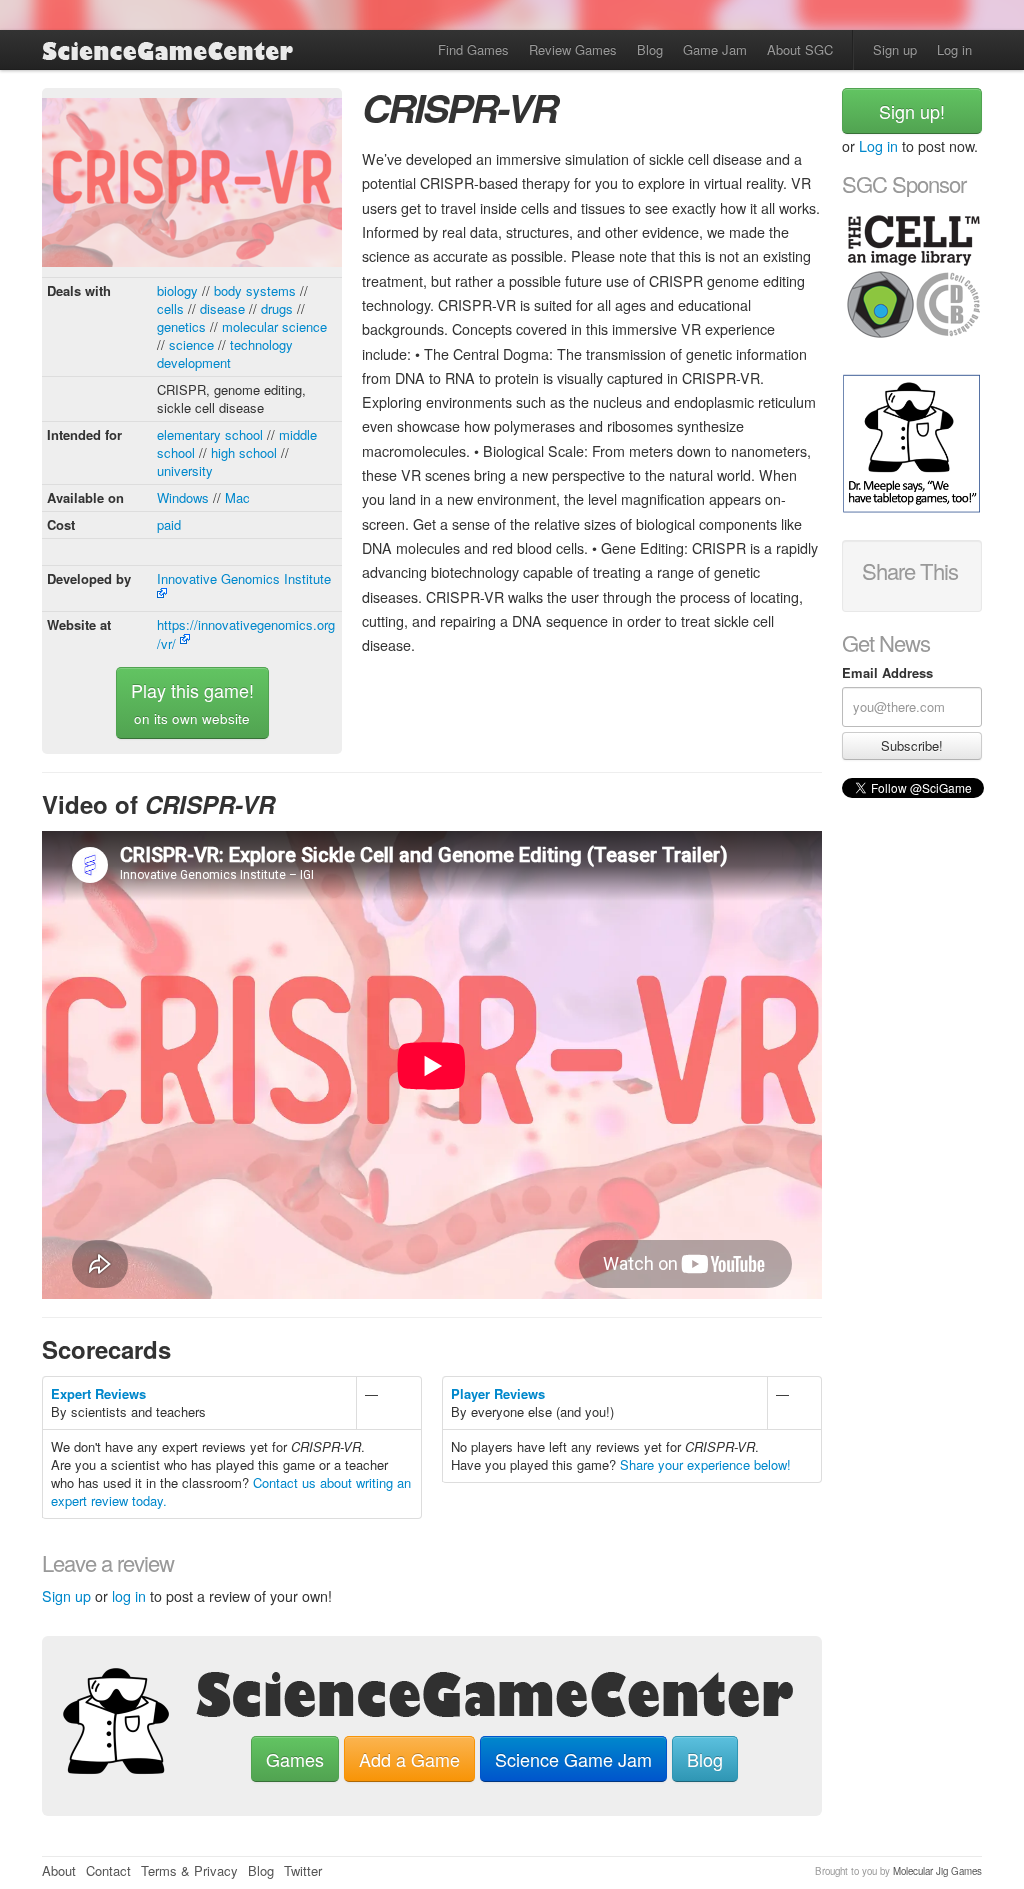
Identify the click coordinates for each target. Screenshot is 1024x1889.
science (191, 344)
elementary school (210, 434)
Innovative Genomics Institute (244, 578)
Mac (237, 497)
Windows (183, 497)
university (185, 470)
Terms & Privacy (189, 1870)
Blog (650, 49)
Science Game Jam (573, 1759)
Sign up (895, 49)
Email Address (887, 673)
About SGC (800, 49)
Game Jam (715, 49)
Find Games (473, 49)
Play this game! (192, 702)
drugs (277, 308)
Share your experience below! (705, 1464)
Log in (954, 49)
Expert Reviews (98, 1393)
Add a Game (409, 1759)
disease (222, 308)
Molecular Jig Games (937, 1871)
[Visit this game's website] (192, 185)
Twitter (303, 1870)
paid (169, 524)
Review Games (573, 49)
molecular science (274, 326)
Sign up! (912, 111)
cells (170, 308)
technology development (225, 353)
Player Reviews (498, 1393)
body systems (255, 290)
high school (244, 452)
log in (129, 1596)
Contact (108, 1870)
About (59, 1870)
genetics (181, 326)
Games (295, 1759)
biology (177, 290)
